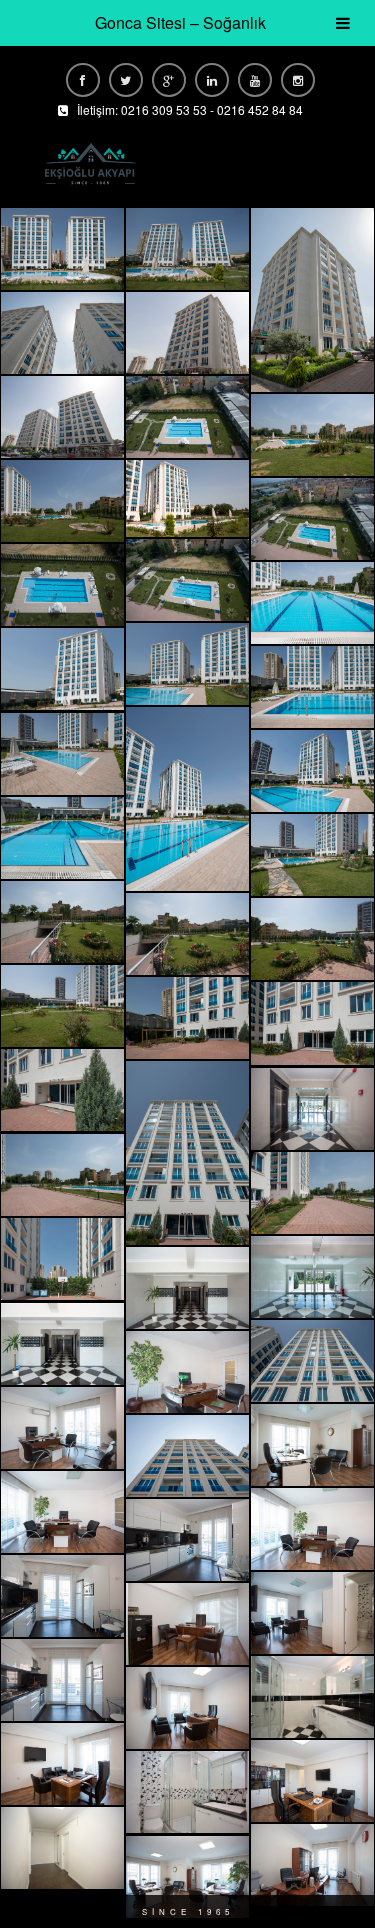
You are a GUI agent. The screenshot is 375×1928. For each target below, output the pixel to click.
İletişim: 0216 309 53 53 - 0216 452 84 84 (190, 109)
